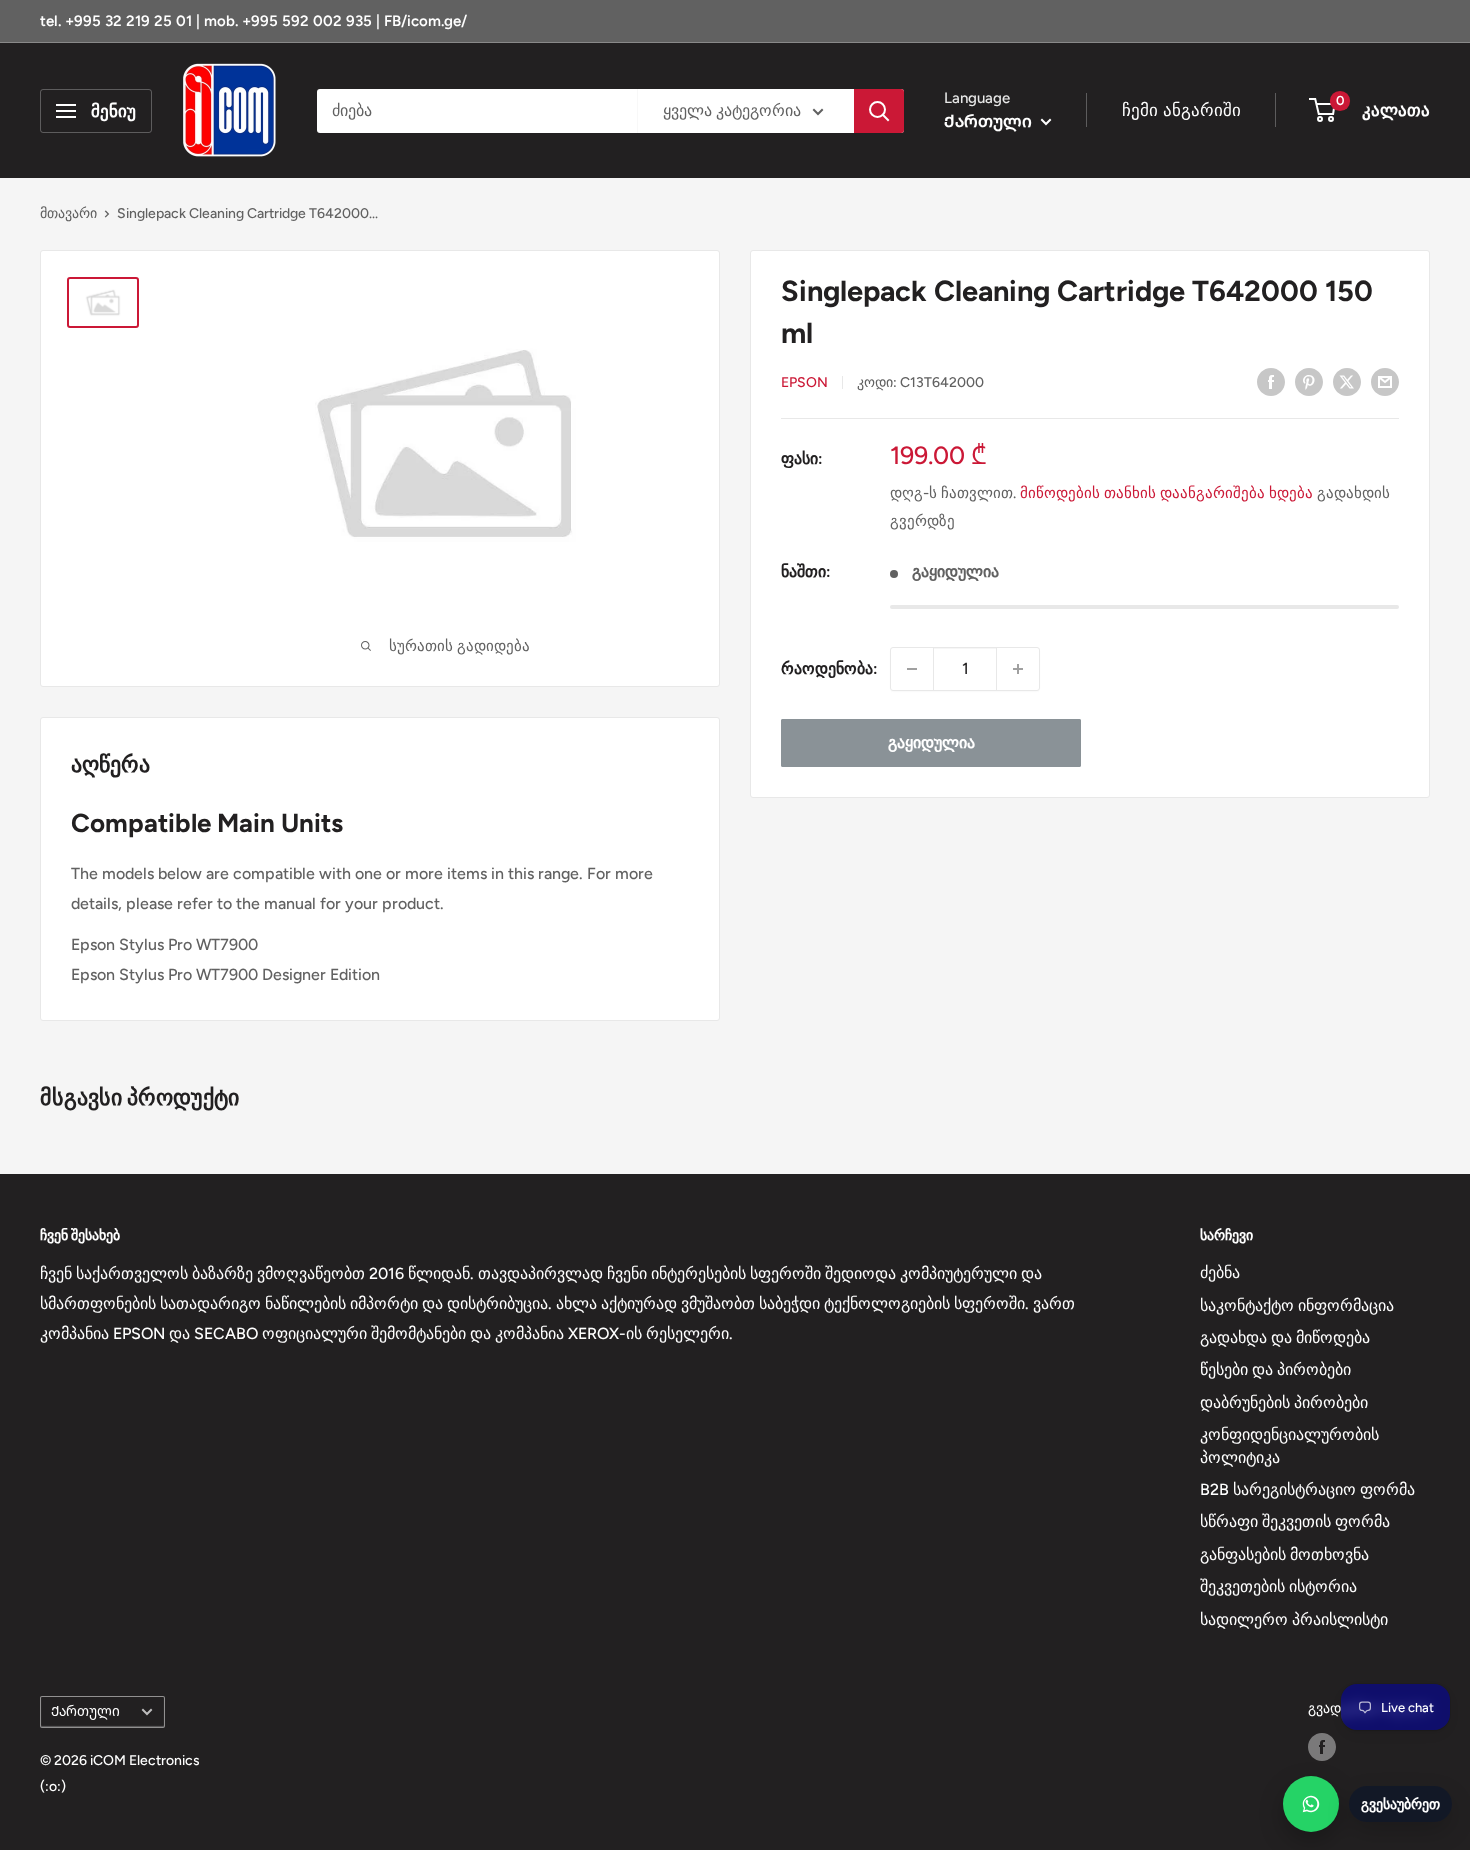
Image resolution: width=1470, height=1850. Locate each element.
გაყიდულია (931, 742)
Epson (804, 382)
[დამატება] (1018, 669)
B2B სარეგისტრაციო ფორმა (1307, 1489)
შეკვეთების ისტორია (1278, 1586)
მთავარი (68, 213)
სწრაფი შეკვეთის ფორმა (1295, 1521)
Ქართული (85, 1711)
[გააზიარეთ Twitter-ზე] (1347, 381)
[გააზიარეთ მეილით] (1385, 381)
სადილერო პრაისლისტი (1294, 1619)
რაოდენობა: (829, 668)
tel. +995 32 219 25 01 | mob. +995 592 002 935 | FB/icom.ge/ (253, 21)
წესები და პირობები (1275, 1369)
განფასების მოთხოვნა (1284, 1554)
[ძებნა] (879, 111)
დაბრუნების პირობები (1284, 1402)
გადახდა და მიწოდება (1285, 1337)
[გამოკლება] (912, 669)
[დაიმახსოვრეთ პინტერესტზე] (1309, 381)
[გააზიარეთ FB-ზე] (1271, 381)
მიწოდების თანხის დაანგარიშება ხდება (1166, 493)
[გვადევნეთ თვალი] (1322, 1747)
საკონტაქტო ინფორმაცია (1297, 1305)
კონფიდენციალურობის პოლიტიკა (1289, 1445)
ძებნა (1220, 1272)
